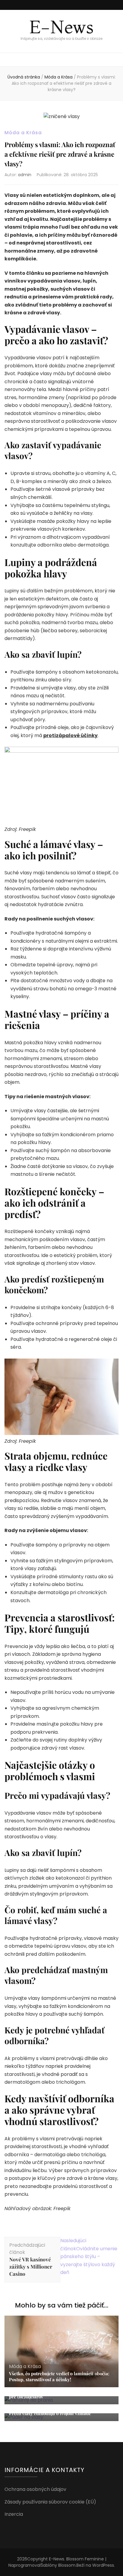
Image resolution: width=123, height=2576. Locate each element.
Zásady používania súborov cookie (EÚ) (50, 2502)
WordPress (103, 2565)
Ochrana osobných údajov (35, 2489)
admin (25, 175)
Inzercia (14, 2514)
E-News (61, 27)
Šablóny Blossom (58, 2565)
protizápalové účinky (70, 735)
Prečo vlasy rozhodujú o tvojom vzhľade (50, 2413)
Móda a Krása (23, 133)
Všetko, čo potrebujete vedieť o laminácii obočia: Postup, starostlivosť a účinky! (59, 2376)
